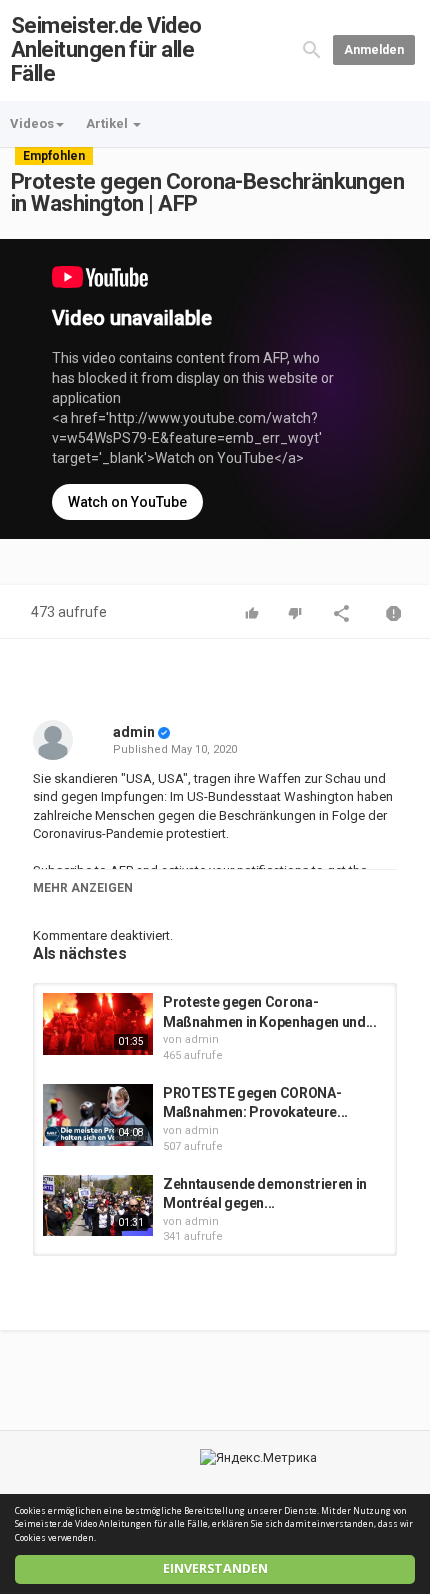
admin (134, 732)
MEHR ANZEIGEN (83, 888)
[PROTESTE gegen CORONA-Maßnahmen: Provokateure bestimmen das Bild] (98, 1115)
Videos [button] (32, 123)
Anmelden (374, 50)
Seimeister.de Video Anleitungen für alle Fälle (106, 49)
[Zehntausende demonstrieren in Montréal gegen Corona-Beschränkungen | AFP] (98, 1206)
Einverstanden (215, 1568)
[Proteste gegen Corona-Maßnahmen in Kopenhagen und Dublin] (98, 1024)
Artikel (108, 123)
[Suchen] (312, 49)
